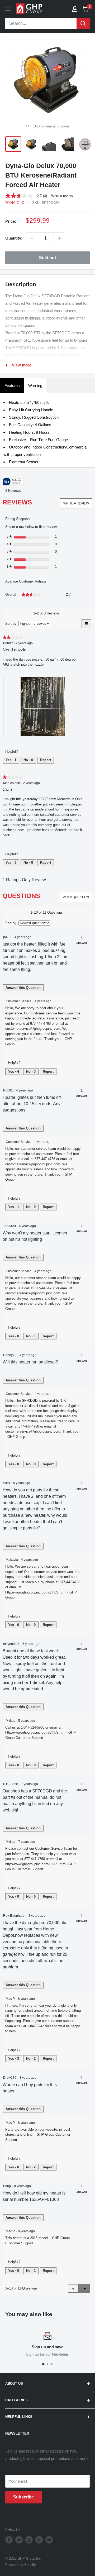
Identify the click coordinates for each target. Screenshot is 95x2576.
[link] (28, 196)
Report (46, 760)
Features (12, 386)
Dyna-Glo (15, 203)
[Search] (83, 23)
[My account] (75, 9)
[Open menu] (8, 9)
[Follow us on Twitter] (19, 2540)
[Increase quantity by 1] (59, 238)
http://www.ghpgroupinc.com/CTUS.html (36, 1592)
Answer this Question (23, 988)
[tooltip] (13, 482)
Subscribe (23, 2497)
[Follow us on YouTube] (49, 2540)
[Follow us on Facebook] (9, 2540)
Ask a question (76, 897)
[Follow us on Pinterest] (39, 2540)
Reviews (15, 491)
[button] (84, 2288)
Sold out (47, 258)
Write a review (62, 196)
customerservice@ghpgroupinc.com (33, 1029)
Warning (35, 386)
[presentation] (43, 706)
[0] (85, 9)
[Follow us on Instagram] (29, 2540)
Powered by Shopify (21, 2565)
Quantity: (14, 238)
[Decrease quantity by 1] (31, 238)
